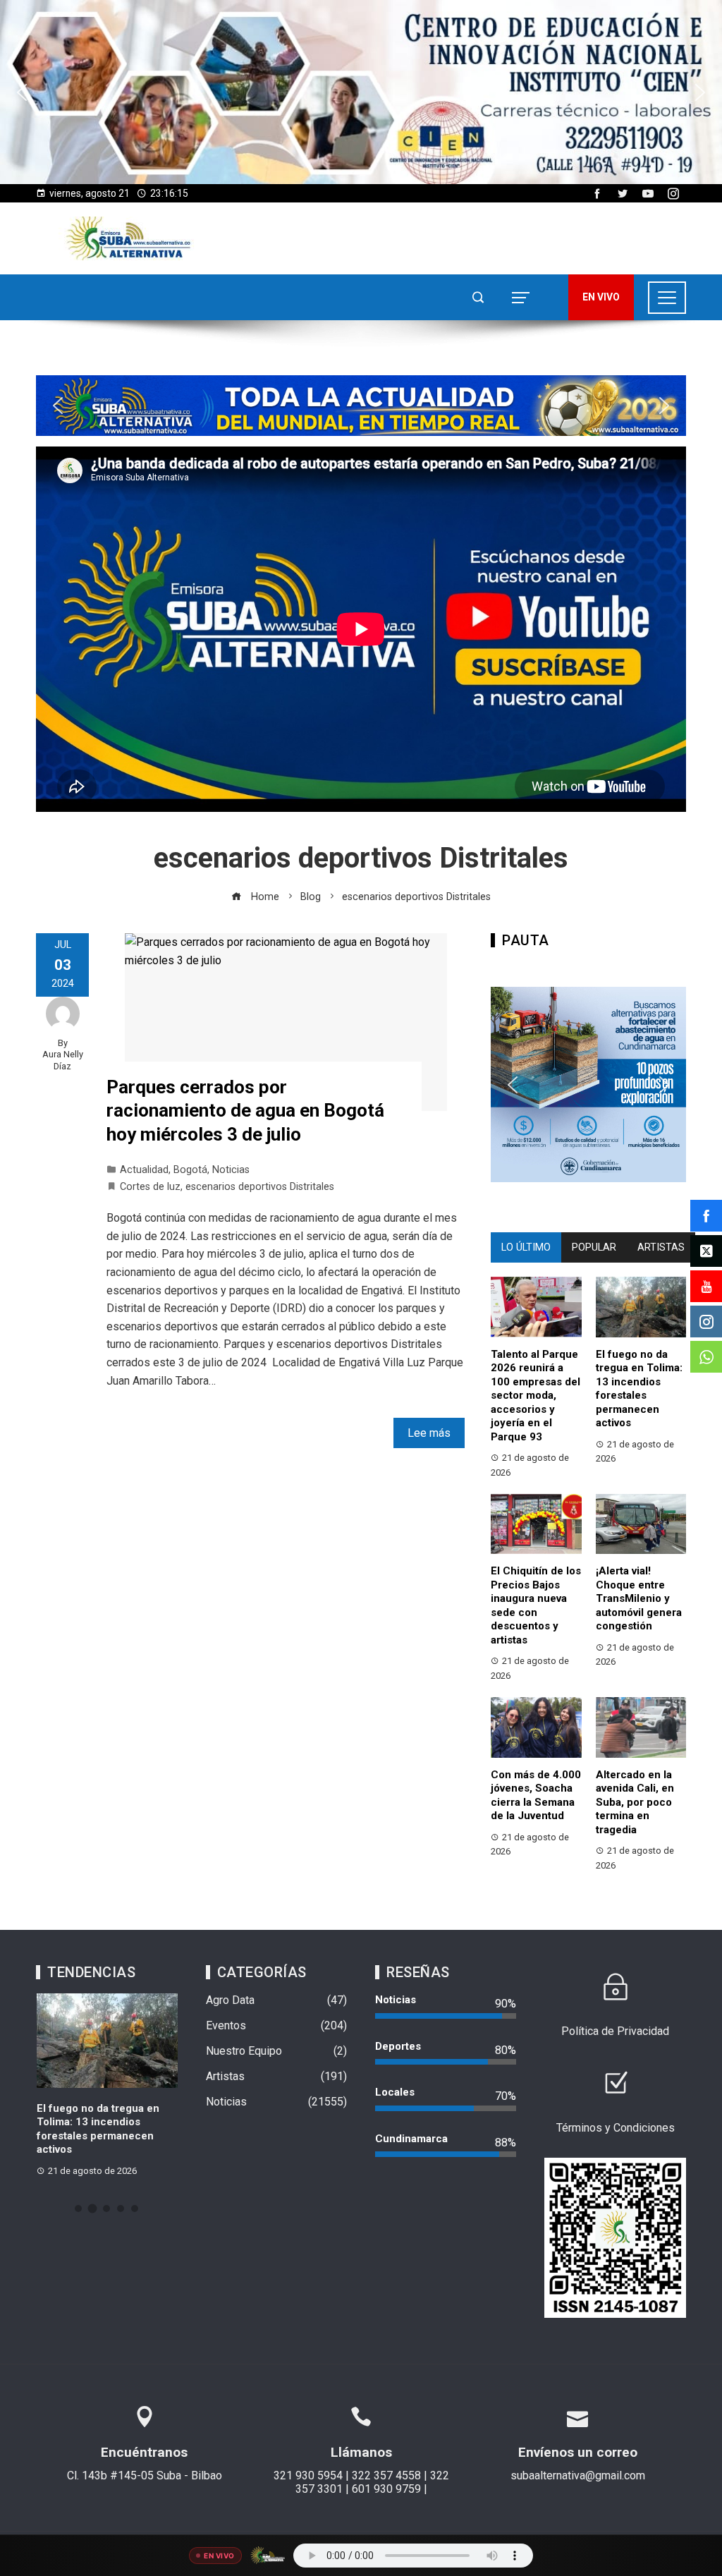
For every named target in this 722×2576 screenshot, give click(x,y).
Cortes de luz (150, 1187)
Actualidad (144, 1170)
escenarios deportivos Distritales (260, 1187)
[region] (361, 92)
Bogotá (190, 1170)
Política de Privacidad (615, 2031)
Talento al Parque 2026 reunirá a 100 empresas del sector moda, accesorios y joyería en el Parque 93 (536, 1396)
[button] (361, 92)
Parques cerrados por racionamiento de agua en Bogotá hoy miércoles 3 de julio (245, 1111)
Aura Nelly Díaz (63, 1060)
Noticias (231, 1170)
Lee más (429, 1433)
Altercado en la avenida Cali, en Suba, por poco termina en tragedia (635, 1802)
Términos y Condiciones (616, 2128)
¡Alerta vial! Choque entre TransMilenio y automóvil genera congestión (639, 1598)
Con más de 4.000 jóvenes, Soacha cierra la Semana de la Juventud (536, 1796)
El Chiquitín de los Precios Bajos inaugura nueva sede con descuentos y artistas (536, 1605)
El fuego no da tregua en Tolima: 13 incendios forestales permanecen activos (639, 1389)
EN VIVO (601, 297)
